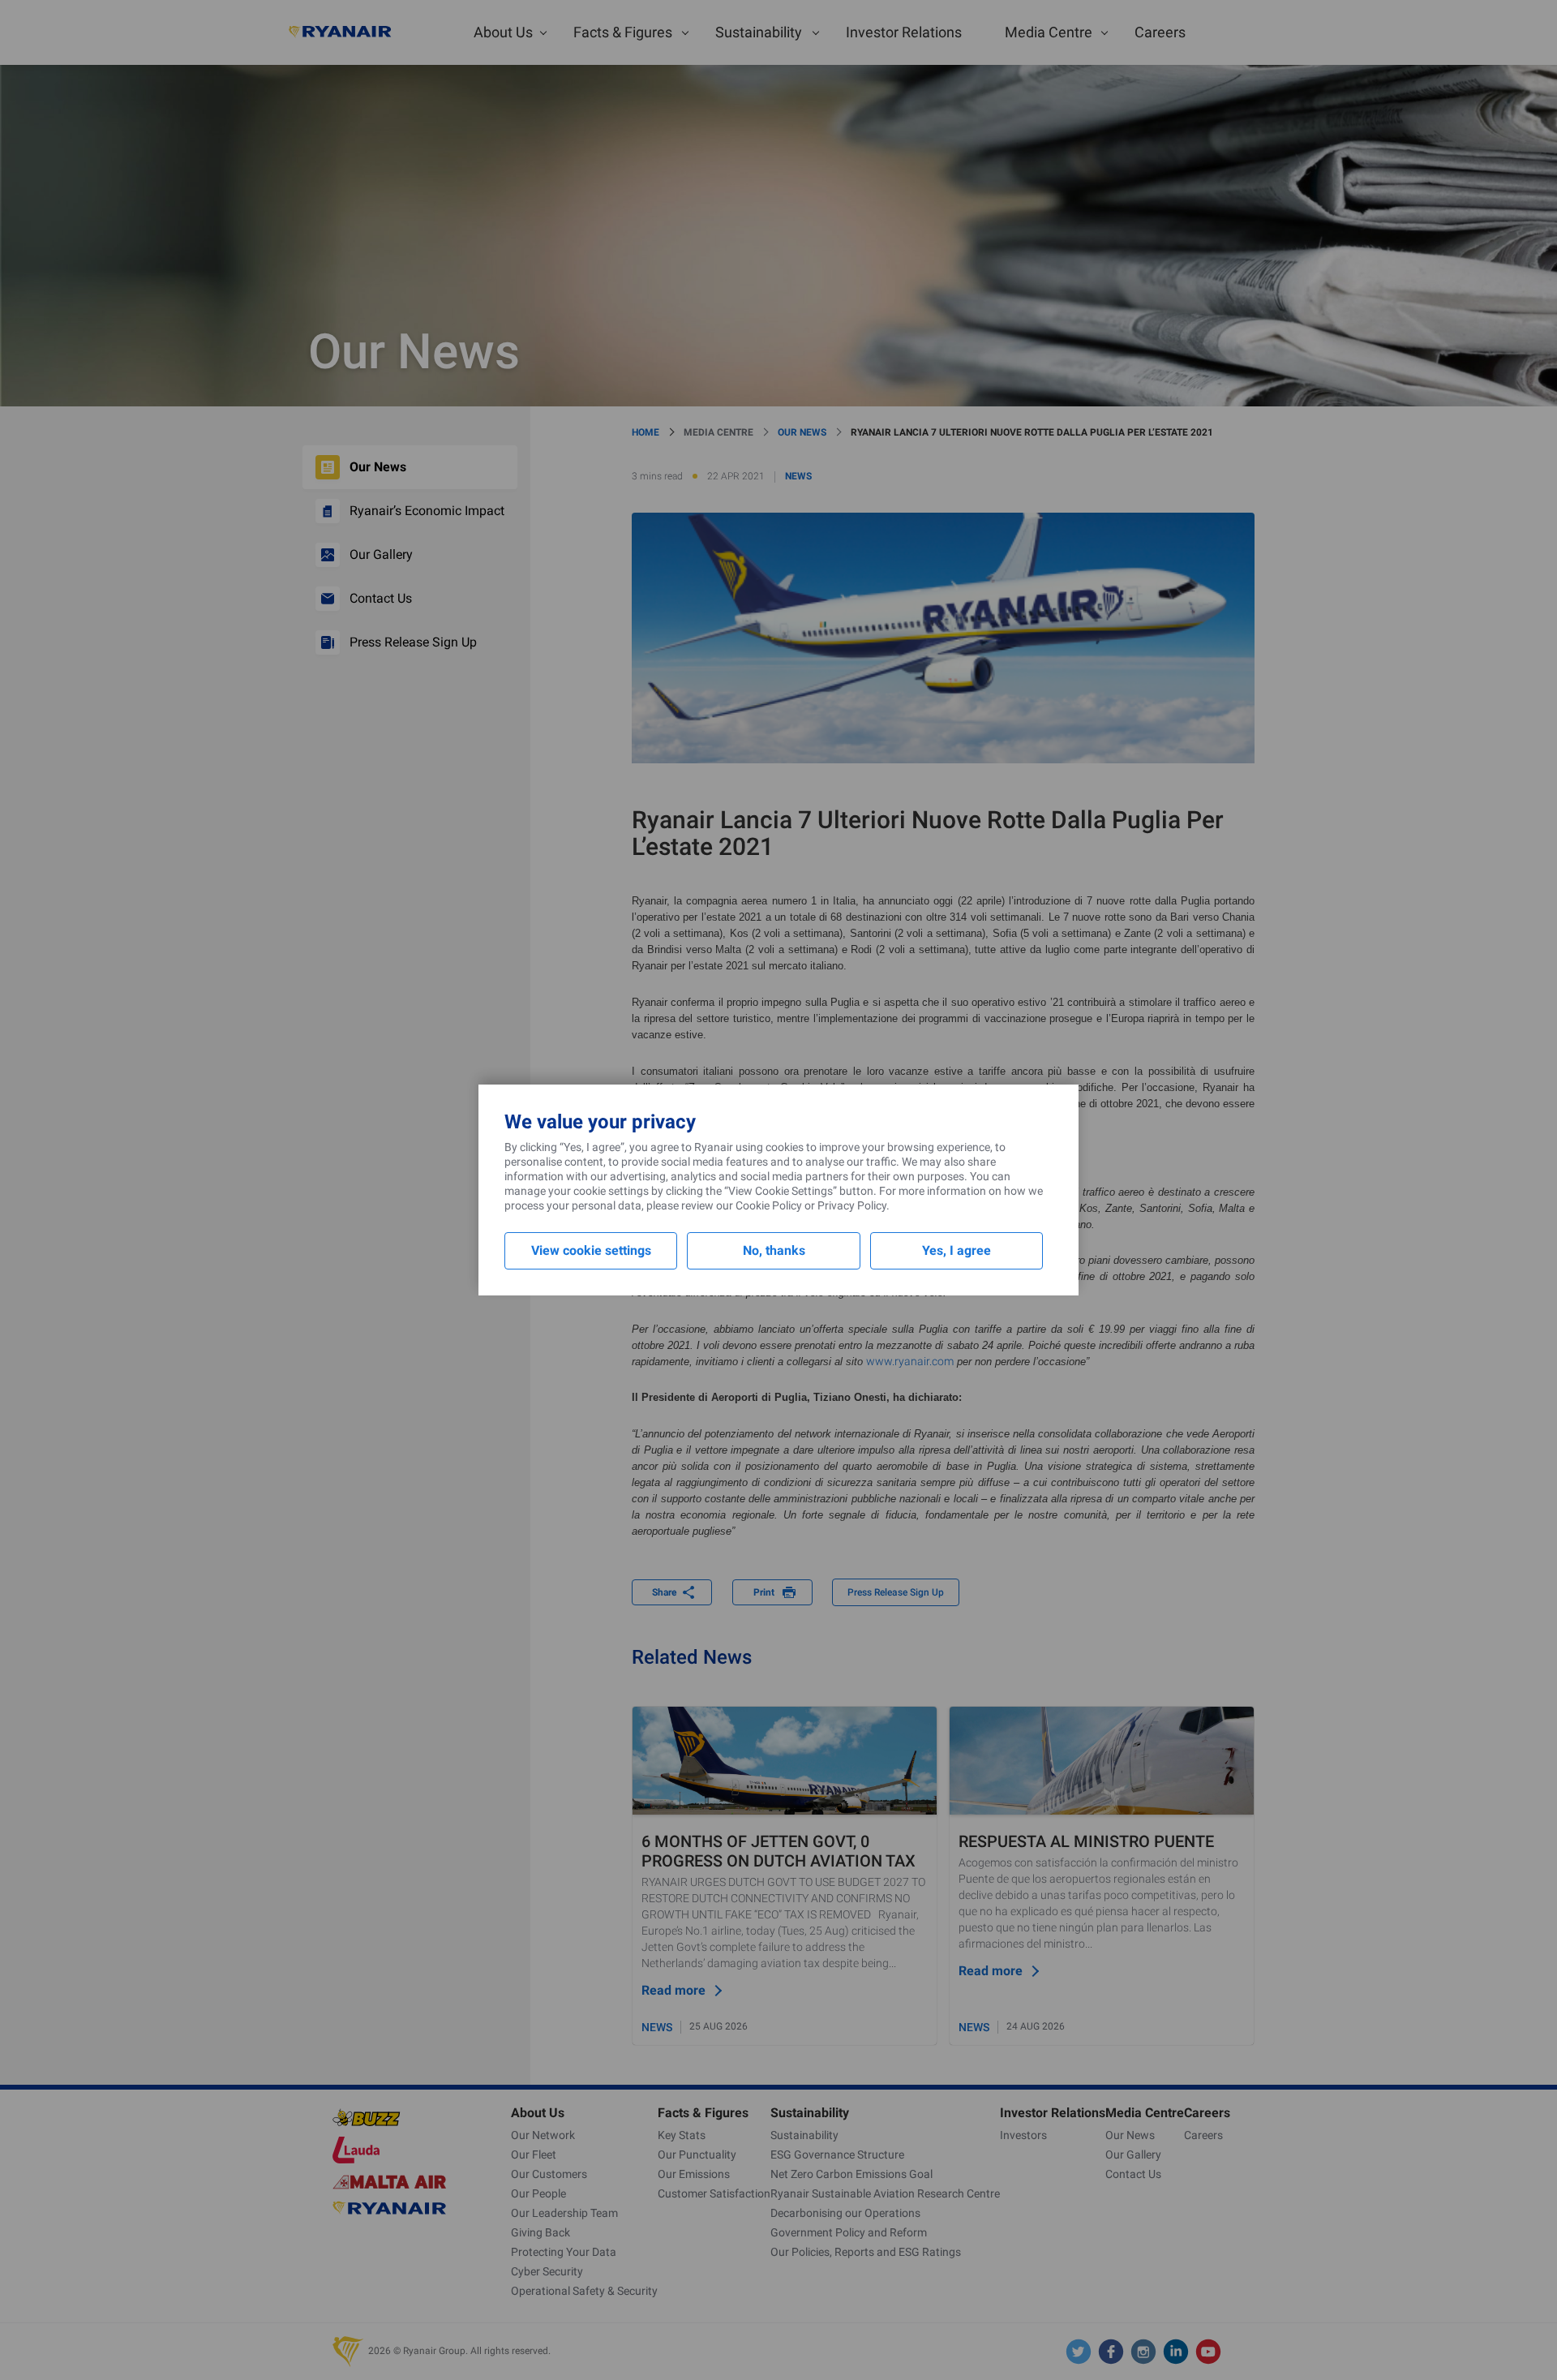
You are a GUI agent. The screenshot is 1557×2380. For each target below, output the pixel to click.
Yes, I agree (957, 1250)
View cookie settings (591, 1250)
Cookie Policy (769, 1205)
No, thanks (774, 1250)
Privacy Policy (852, 1205)
